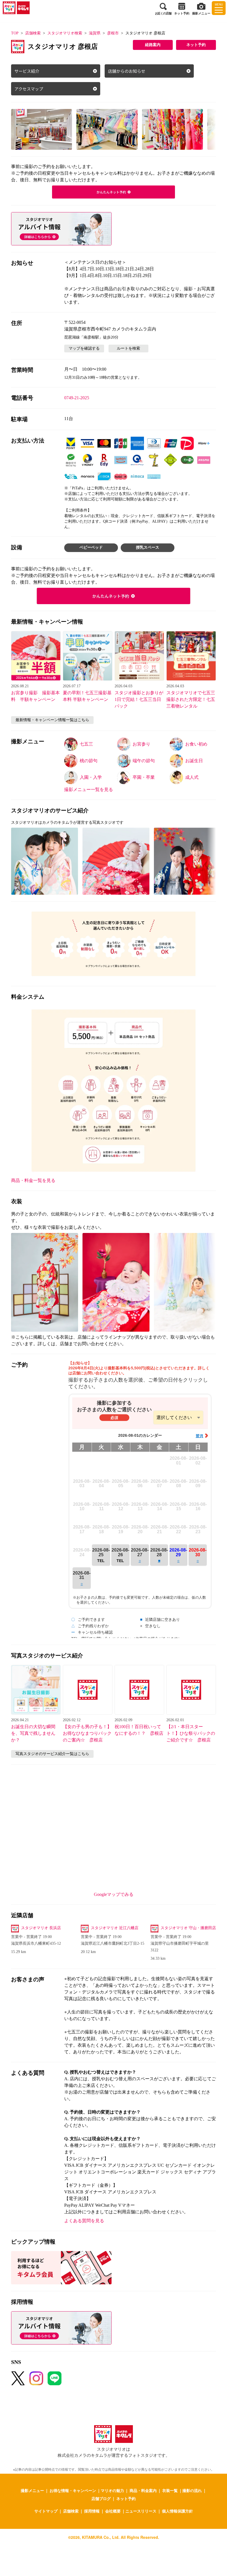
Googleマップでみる (114, 1894)
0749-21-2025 (77, 398)
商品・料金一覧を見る (33, 1180)
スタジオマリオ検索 (65, 33)
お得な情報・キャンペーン (73, 2490)
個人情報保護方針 (177, 2511)
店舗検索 (33, 33)
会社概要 (113, 2511)
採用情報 (92, 2511)
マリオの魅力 (112, 2490)
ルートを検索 (128, 348)
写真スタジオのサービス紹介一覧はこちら (52, 1754)
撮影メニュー (32, 2490)
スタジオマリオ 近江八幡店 (115, 1928)
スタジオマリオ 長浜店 (41, 1928)
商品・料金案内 (143, 2490)
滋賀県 (95, 33)
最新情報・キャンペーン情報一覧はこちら (52, 720)
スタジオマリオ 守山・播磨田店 (188, 1928)
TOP (15, 33)
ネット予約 (196, 45)
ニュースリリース (141, 2511)
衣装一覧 (170, 2490)
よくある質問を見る (84, 2221)
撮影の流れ (192, 2490)
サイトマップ (46, 2511)
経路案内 (153, 45)
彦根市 (113, 33)
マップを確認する (84, 348)
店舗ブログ (101, 2498)
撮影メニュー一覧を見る (89, 789)
